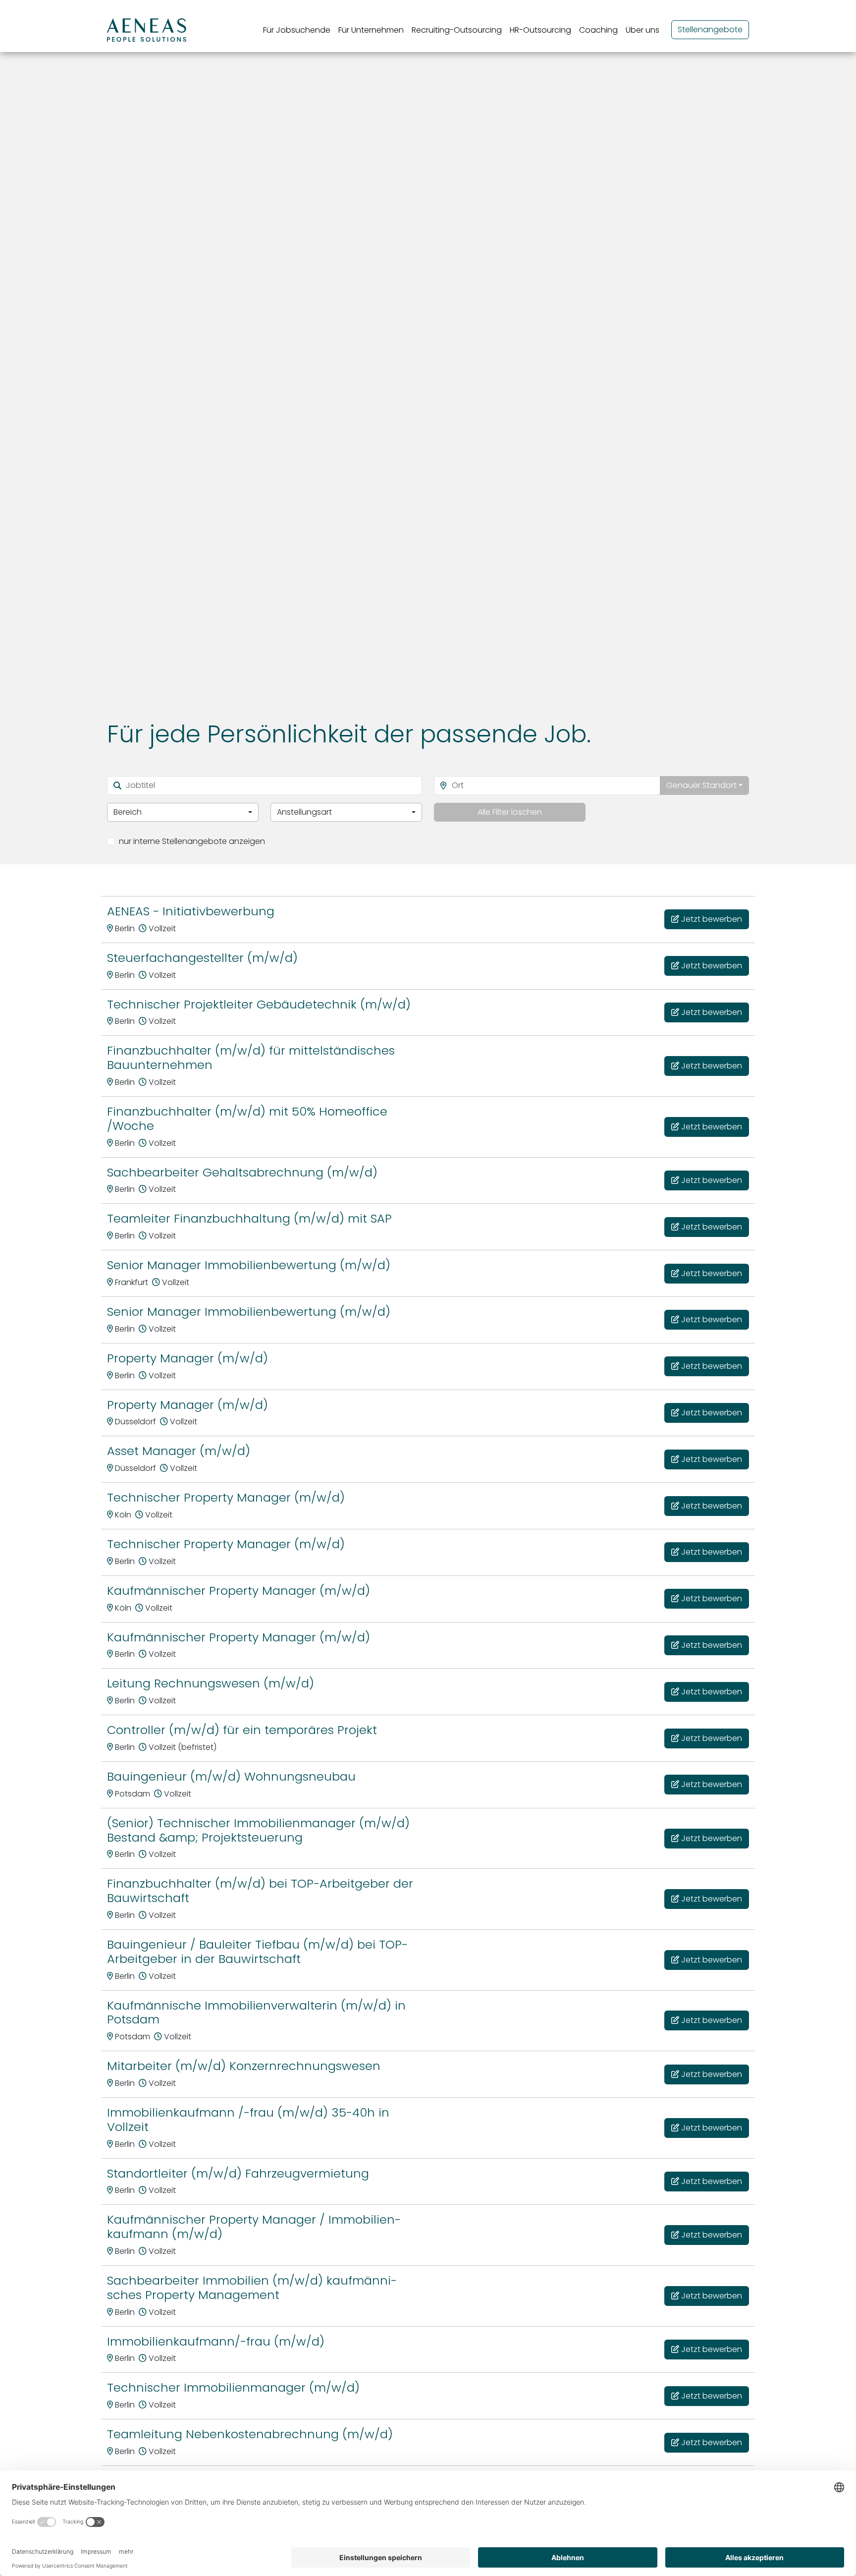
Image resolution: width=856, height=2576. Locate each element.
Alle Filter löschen (510, 812)
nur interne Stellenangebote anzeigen (192, 841)
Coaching (598, 30)
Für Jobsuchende (297, 30)
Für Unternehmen (371, 30)
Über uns (642, 30)
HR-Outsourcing (540, 30)
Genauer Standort (701, 785)
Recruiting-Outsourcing (457, 30)
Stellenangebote (710, 29)
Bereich (128, 812)
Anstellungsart (304, 812)
